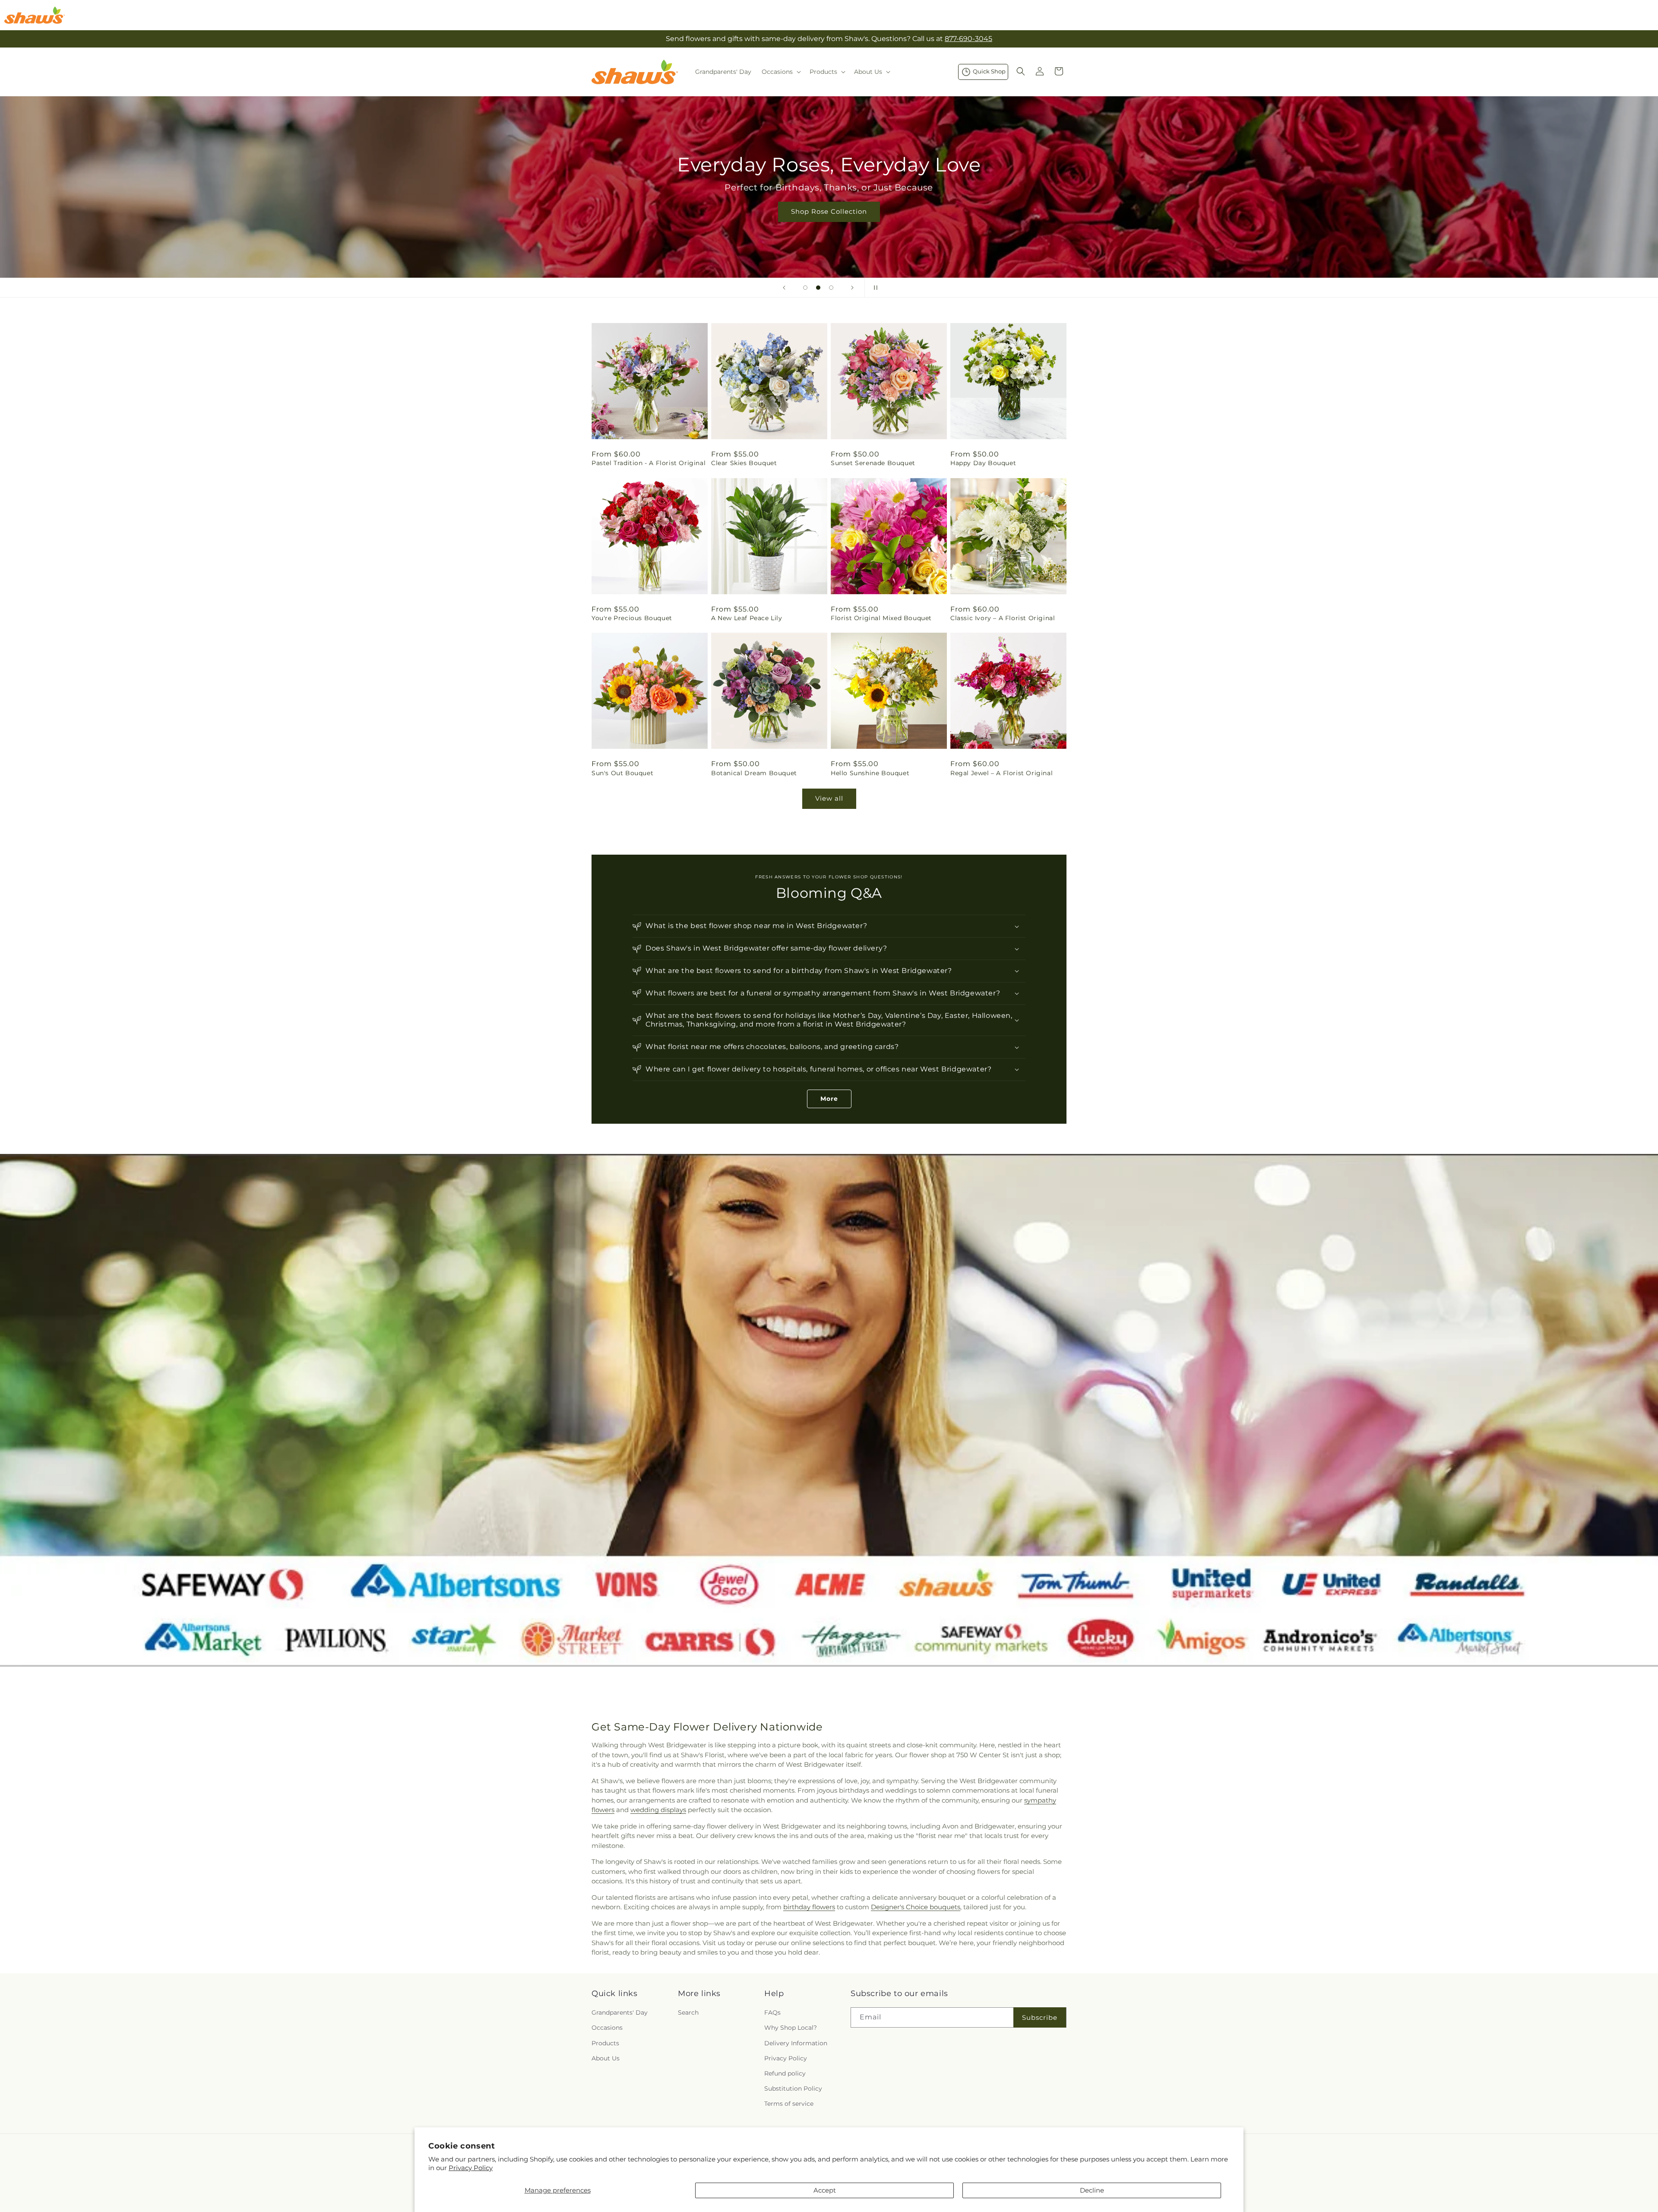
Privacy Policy (471, 2168)
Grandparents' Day (620, 2013)
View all (829, 798)
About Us (606, 2058)
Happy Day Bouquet (983, 463)
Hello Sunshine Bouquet (870, 773)
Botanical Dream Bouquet (754, 773)
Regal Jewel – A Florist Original (1001, 773)
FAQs (772, 2013)
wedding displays (658, 1810)
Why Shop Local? (791, 2028)
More (829, 1099)
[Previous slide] (784, 288)
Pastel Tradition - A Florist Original (649, 463)
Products (605, 2043)
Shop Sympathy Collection (829, 224)
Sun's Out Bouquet (622, 773)
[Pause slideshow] (874, 288)
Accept (825, 2190)
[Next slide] (852, 288)
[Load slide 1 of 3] (805, 288)
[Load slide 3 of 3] (831, 288)
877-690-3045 (968, 39)
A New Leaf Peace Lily (747, 618)
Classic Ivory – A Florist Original (1003, 618)
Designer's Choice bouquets (916, 1907)
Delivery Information (796, 2043)
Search (688, 2013)
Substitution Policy (793, 2088)
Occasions (607, 2028)
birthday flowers (809, 1907)
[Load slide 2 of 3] (818, 288)
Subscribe (1040, 2017)
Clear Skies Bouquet (744, 463)
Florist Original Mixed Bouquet (881, 618)
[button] (780, 72)
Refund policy (785, 2073)
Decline (1092, 2190)
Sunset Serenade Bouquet (873, 463)
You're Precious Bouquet (632, 618)
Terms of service (789, 2104)
